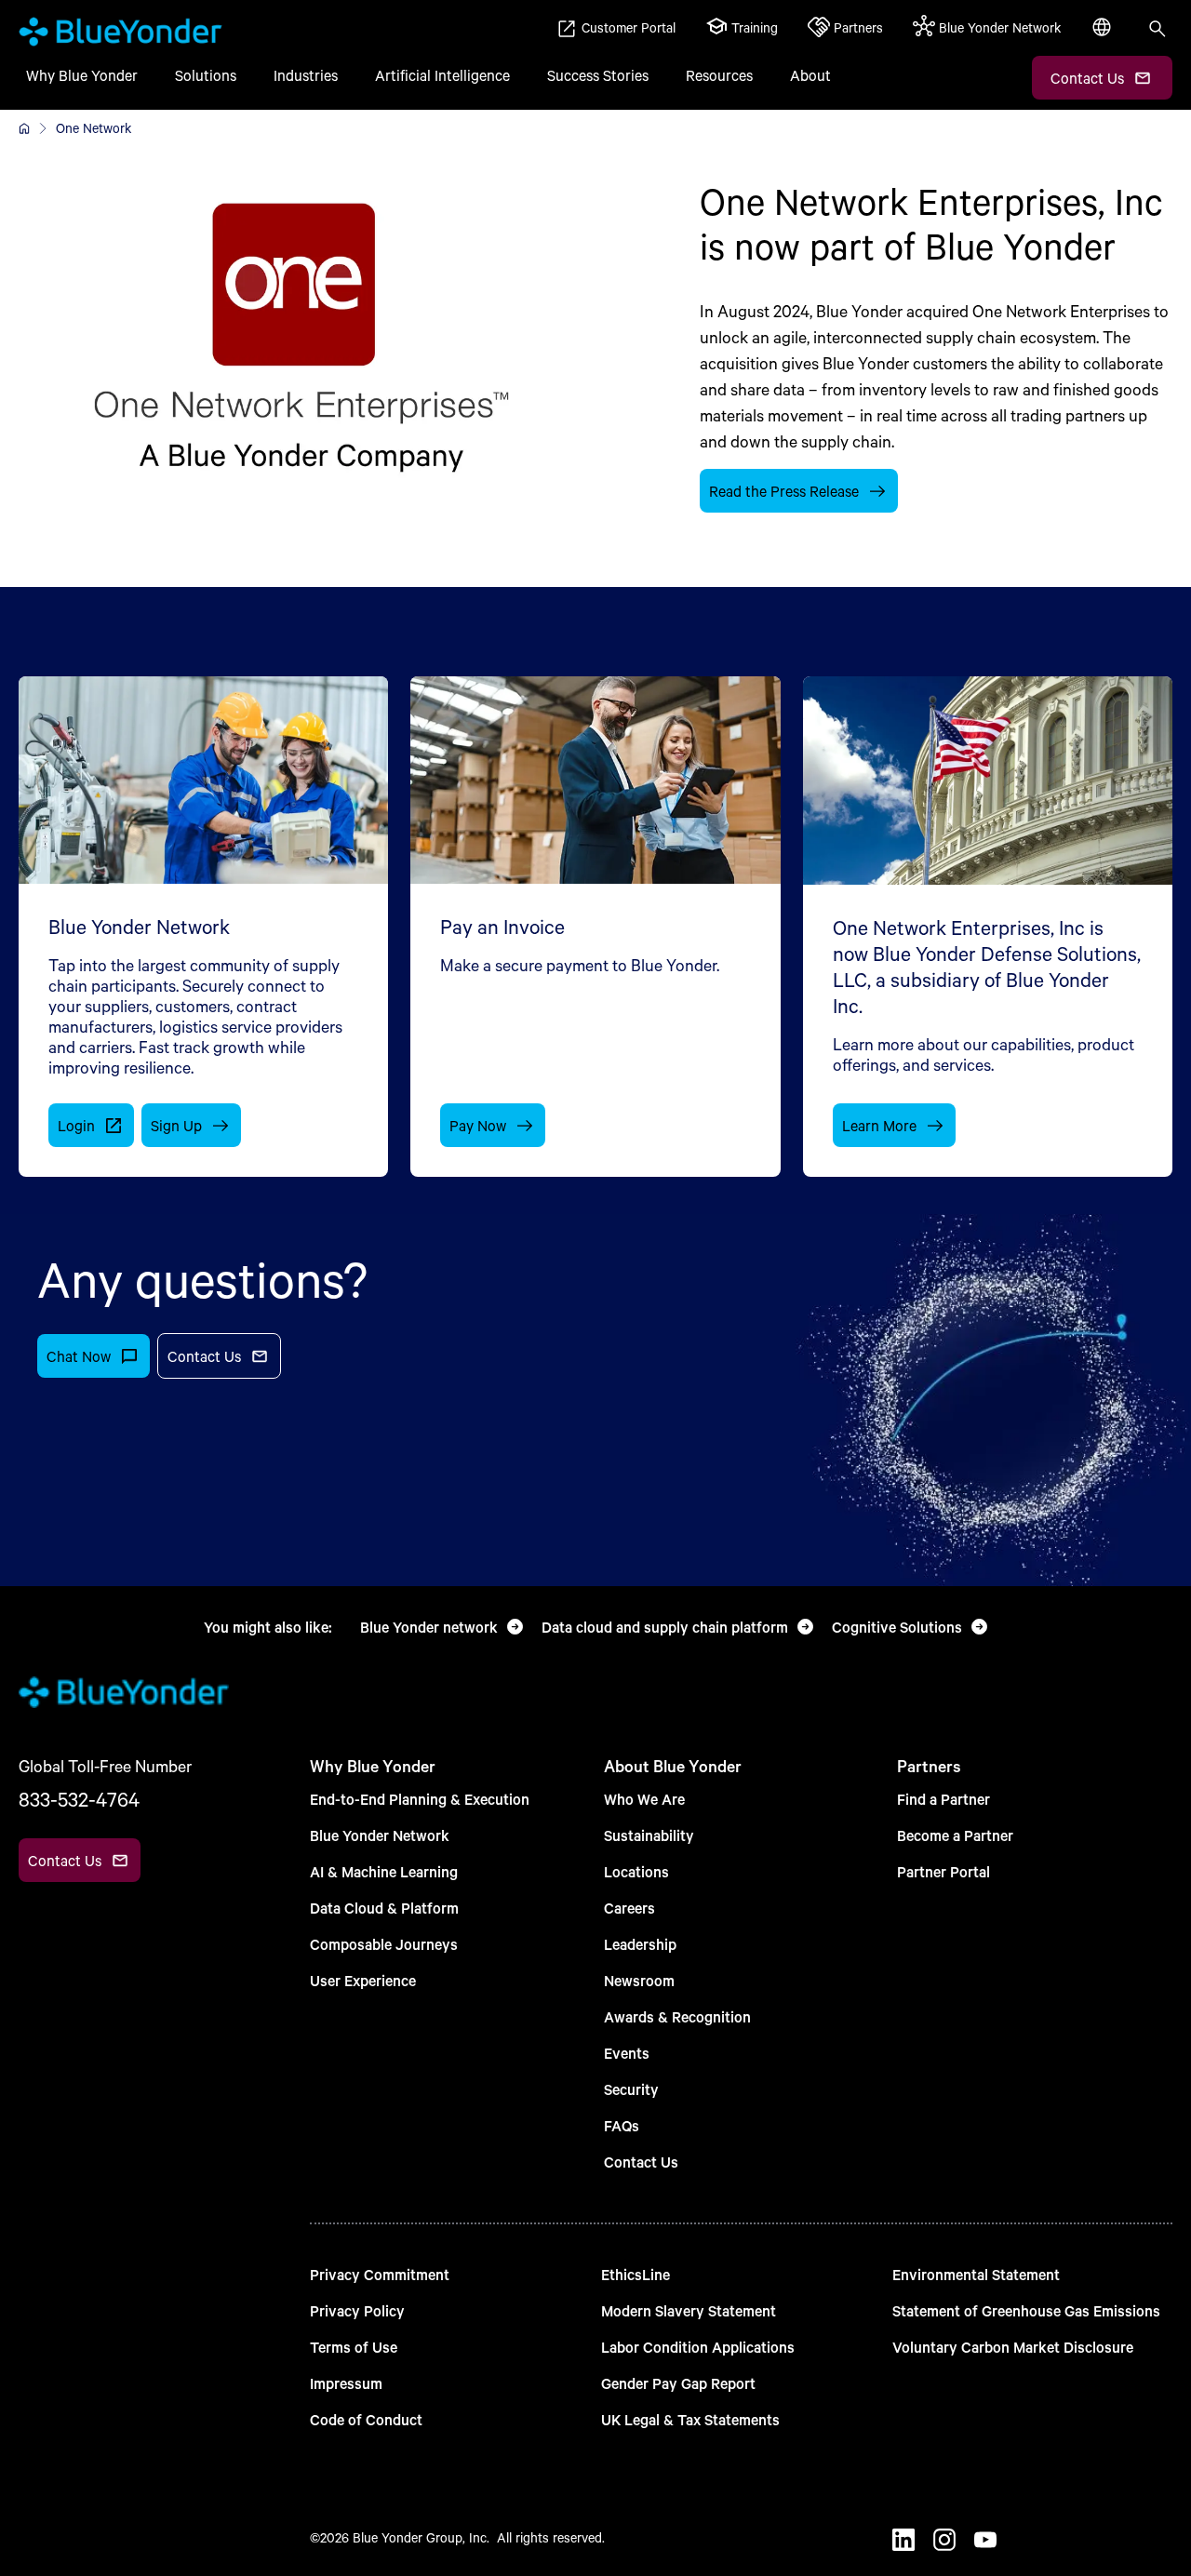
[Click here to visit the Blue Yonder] (24, 128)
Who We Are (644, 1799)
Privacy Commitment (380, 2274)
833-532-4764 (79, 1799)
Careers (629, 1908)
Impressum (346, 2383)
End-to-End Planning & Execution (420, 1799)
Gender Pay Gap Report (678, 2383)
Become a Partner (955, 1835)
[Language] (1104, 37)
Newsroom (639, 1980)
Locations (636, 1871)
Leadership (640, 1944)
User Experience (363, 1980)
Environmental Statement (976, 2274)
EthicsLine (636, 2274)
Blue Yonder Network (380, 1835)
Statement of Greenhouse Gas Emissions (1026, 2310)
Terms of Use (354, 2347)
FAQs (622, 2125)
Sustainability (649, 1835)
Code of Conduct (366, 2419)
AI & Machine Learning (384, 1871)
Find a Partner (943, 1799)
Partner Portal (943, 1871)
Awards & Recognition (677, 2016)
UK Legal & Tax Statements (690, 2419)
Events (627, 2053)
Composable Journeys (384, 1944)
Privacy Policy (357, 2310)
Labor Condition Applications (698, 2347)
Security (631, 2089)
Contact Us (641, 2162)
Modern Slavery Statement (689, 2310)
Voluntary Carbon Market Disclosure (1013, 2347)
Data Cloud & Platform (384, 1908)
